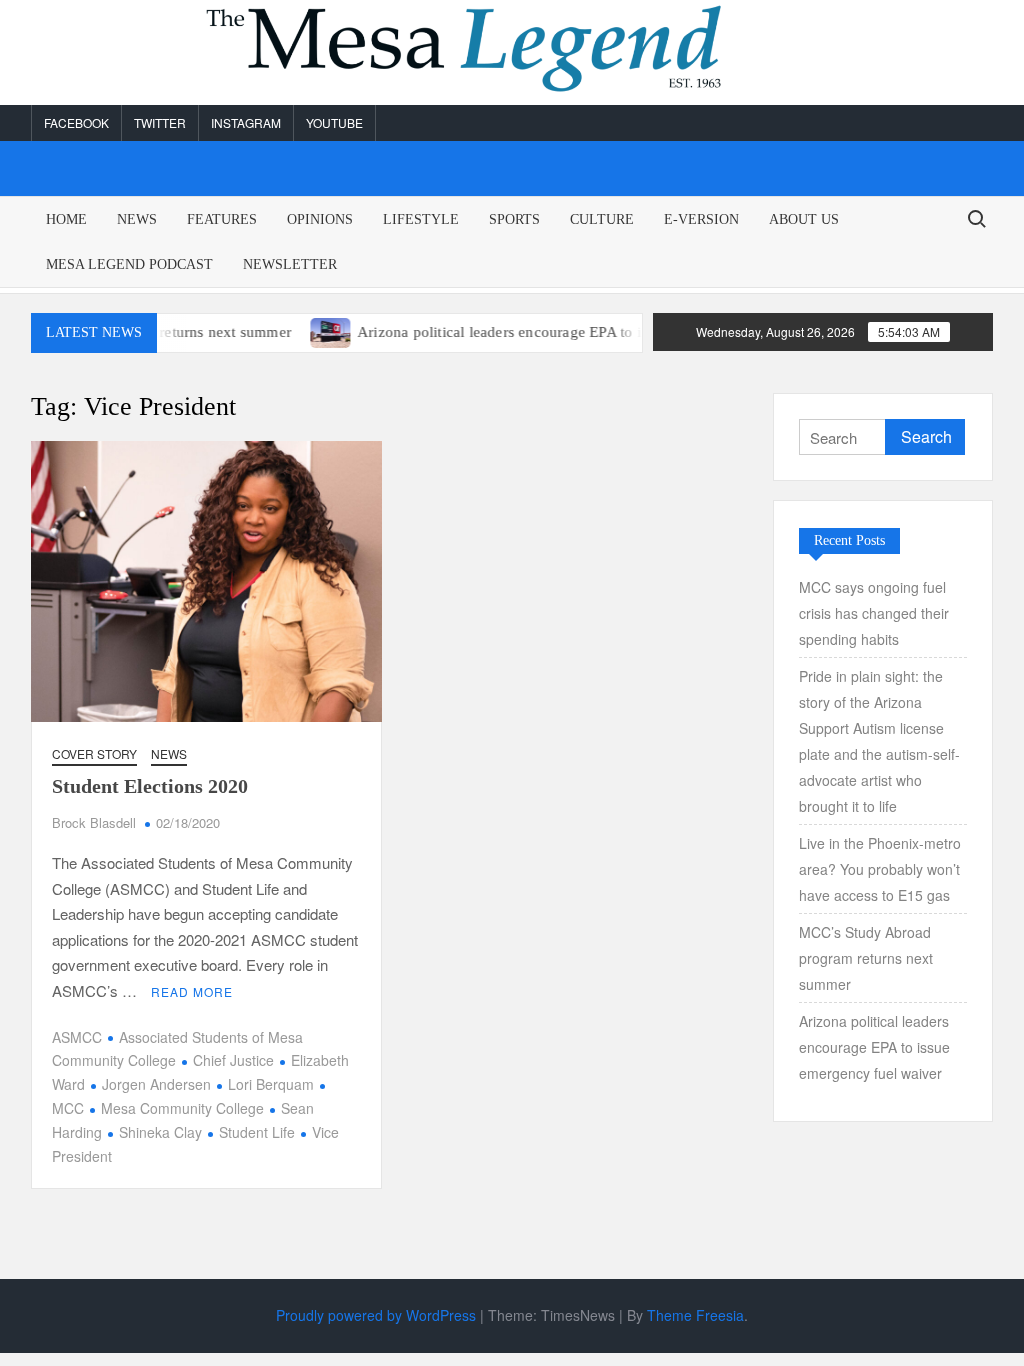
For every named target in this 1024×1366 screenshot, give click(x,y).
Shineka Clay (160, 1132)
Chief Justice (233, 1060)
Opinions (320, 219)
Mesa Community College (182, 1108)
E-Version (701, 219)
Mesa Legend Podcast (129, 264)
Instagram (246, 122)
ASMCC (77, 1037)
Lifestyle (421, 219)
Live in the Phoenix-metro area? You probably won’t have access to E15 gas (880, 869)
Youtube (334, 122)
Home (66, 219)
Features (222, 219)
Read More (192, 991)
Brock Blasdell (94, 822)
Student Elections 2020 (150, 786)
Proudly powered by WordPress (376, 1315)
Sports (514, 219)
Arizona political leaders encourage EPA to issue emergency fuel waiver (561, 332)
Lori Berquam (271, 1084)
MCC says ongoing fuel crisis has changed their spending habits (874, 613)
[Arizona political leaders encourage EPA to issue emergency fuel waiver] (304, 330)
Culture (602, 219)
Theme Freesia (695, 1315)
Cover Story (94, 753)
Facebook (76, 122)
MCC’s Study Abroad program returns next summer (866, 958)
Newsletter (290, 264)
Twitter (160, 122)
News (137, 219)
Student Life (257, 1132)
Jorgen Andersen (156, 1084)
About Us (804, 219)
